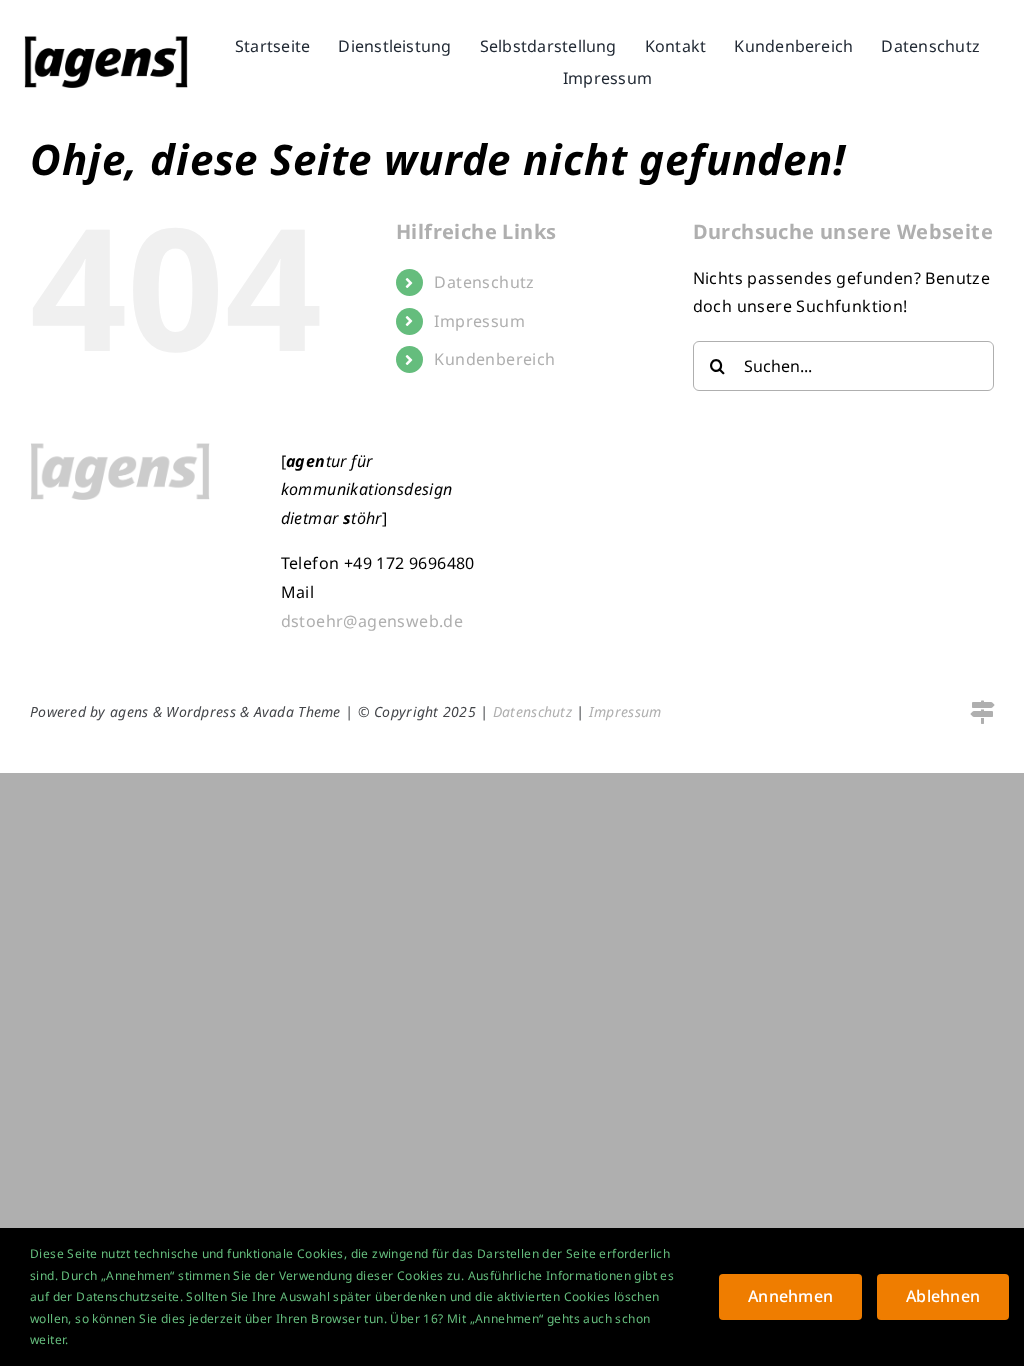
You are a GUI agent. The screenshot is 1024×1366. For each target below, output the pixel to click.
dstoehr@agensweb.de (372, 621)
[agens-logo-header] (106, 44)
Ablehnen (943, 1296)
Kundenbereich (494, 359)
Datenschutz (484, 282)
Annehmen (790, 1296)
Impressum (479, 321)
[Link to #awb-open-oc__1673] (982, 712)
